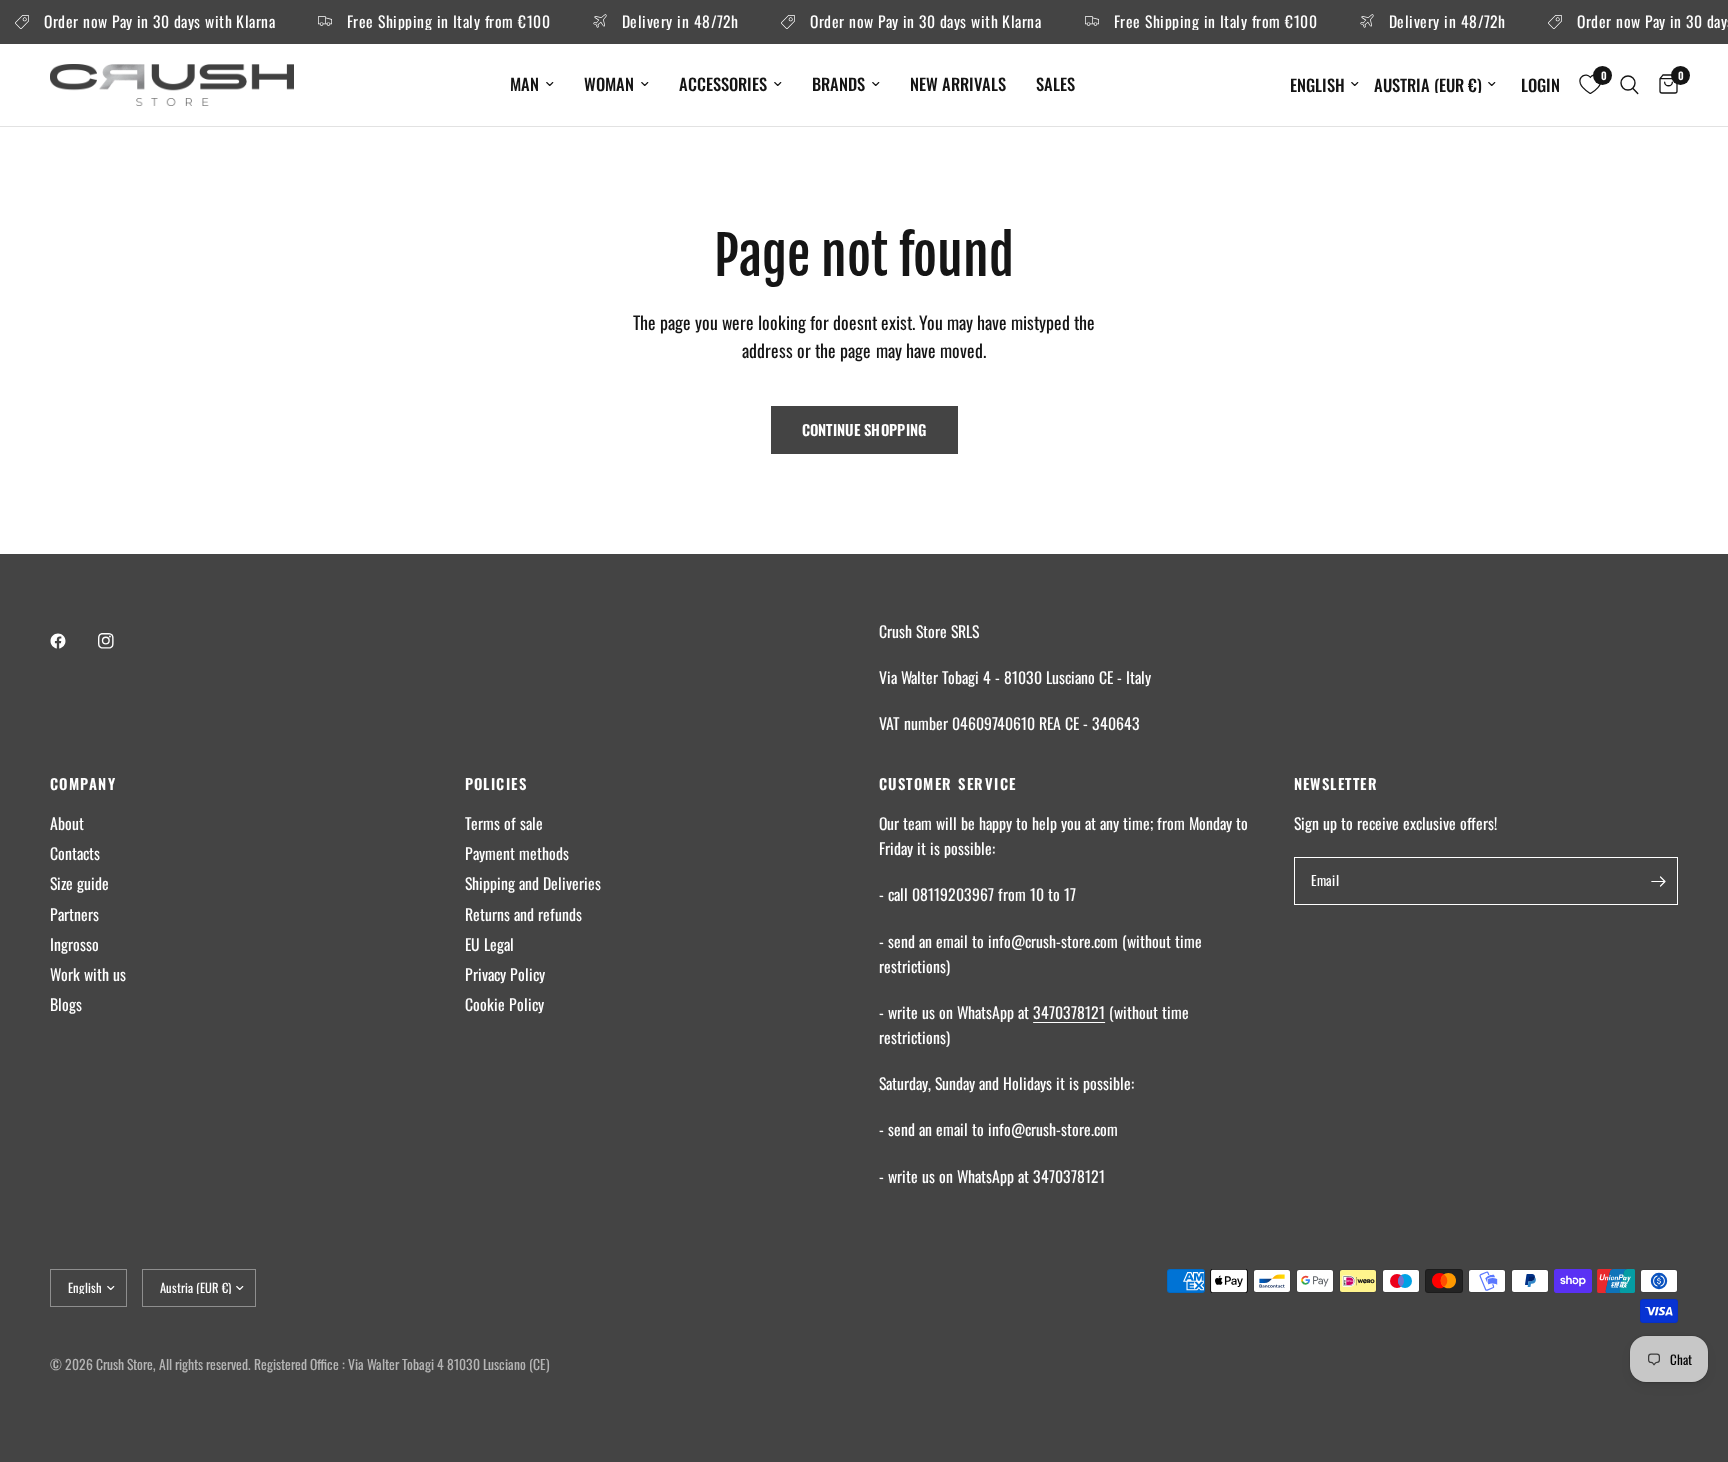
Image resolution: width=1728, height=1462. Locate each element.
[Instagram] (120, 641)
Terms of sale (504, 823)
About (67, 823)
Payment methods (517, 853)
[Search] (1629, 85)
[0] (1663, 85)
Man (524, 83)
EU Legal (489, 944)
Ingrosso (74, 944)
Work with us (88, 974)
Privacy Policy (505, 974)
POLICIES (496, 783)
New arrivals (958, 83)
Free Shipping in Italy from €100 (436, 22)
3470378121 (1069, 1012)
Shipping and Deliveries (533, 883)
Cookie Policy (504, 1004)
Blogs (66, 1004)
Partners (74, 914)
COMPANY (83, 783)
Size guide (79, 883)
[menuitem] (532, 84)
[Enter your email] (1658, 881)
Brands (838, 83)
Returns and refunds (523, 914)
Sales (1055, 83)
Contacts (75, 853)
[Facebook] (72, 641)
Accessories (723, 83)
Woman (609, 83)
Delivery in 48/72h (668, 22)
